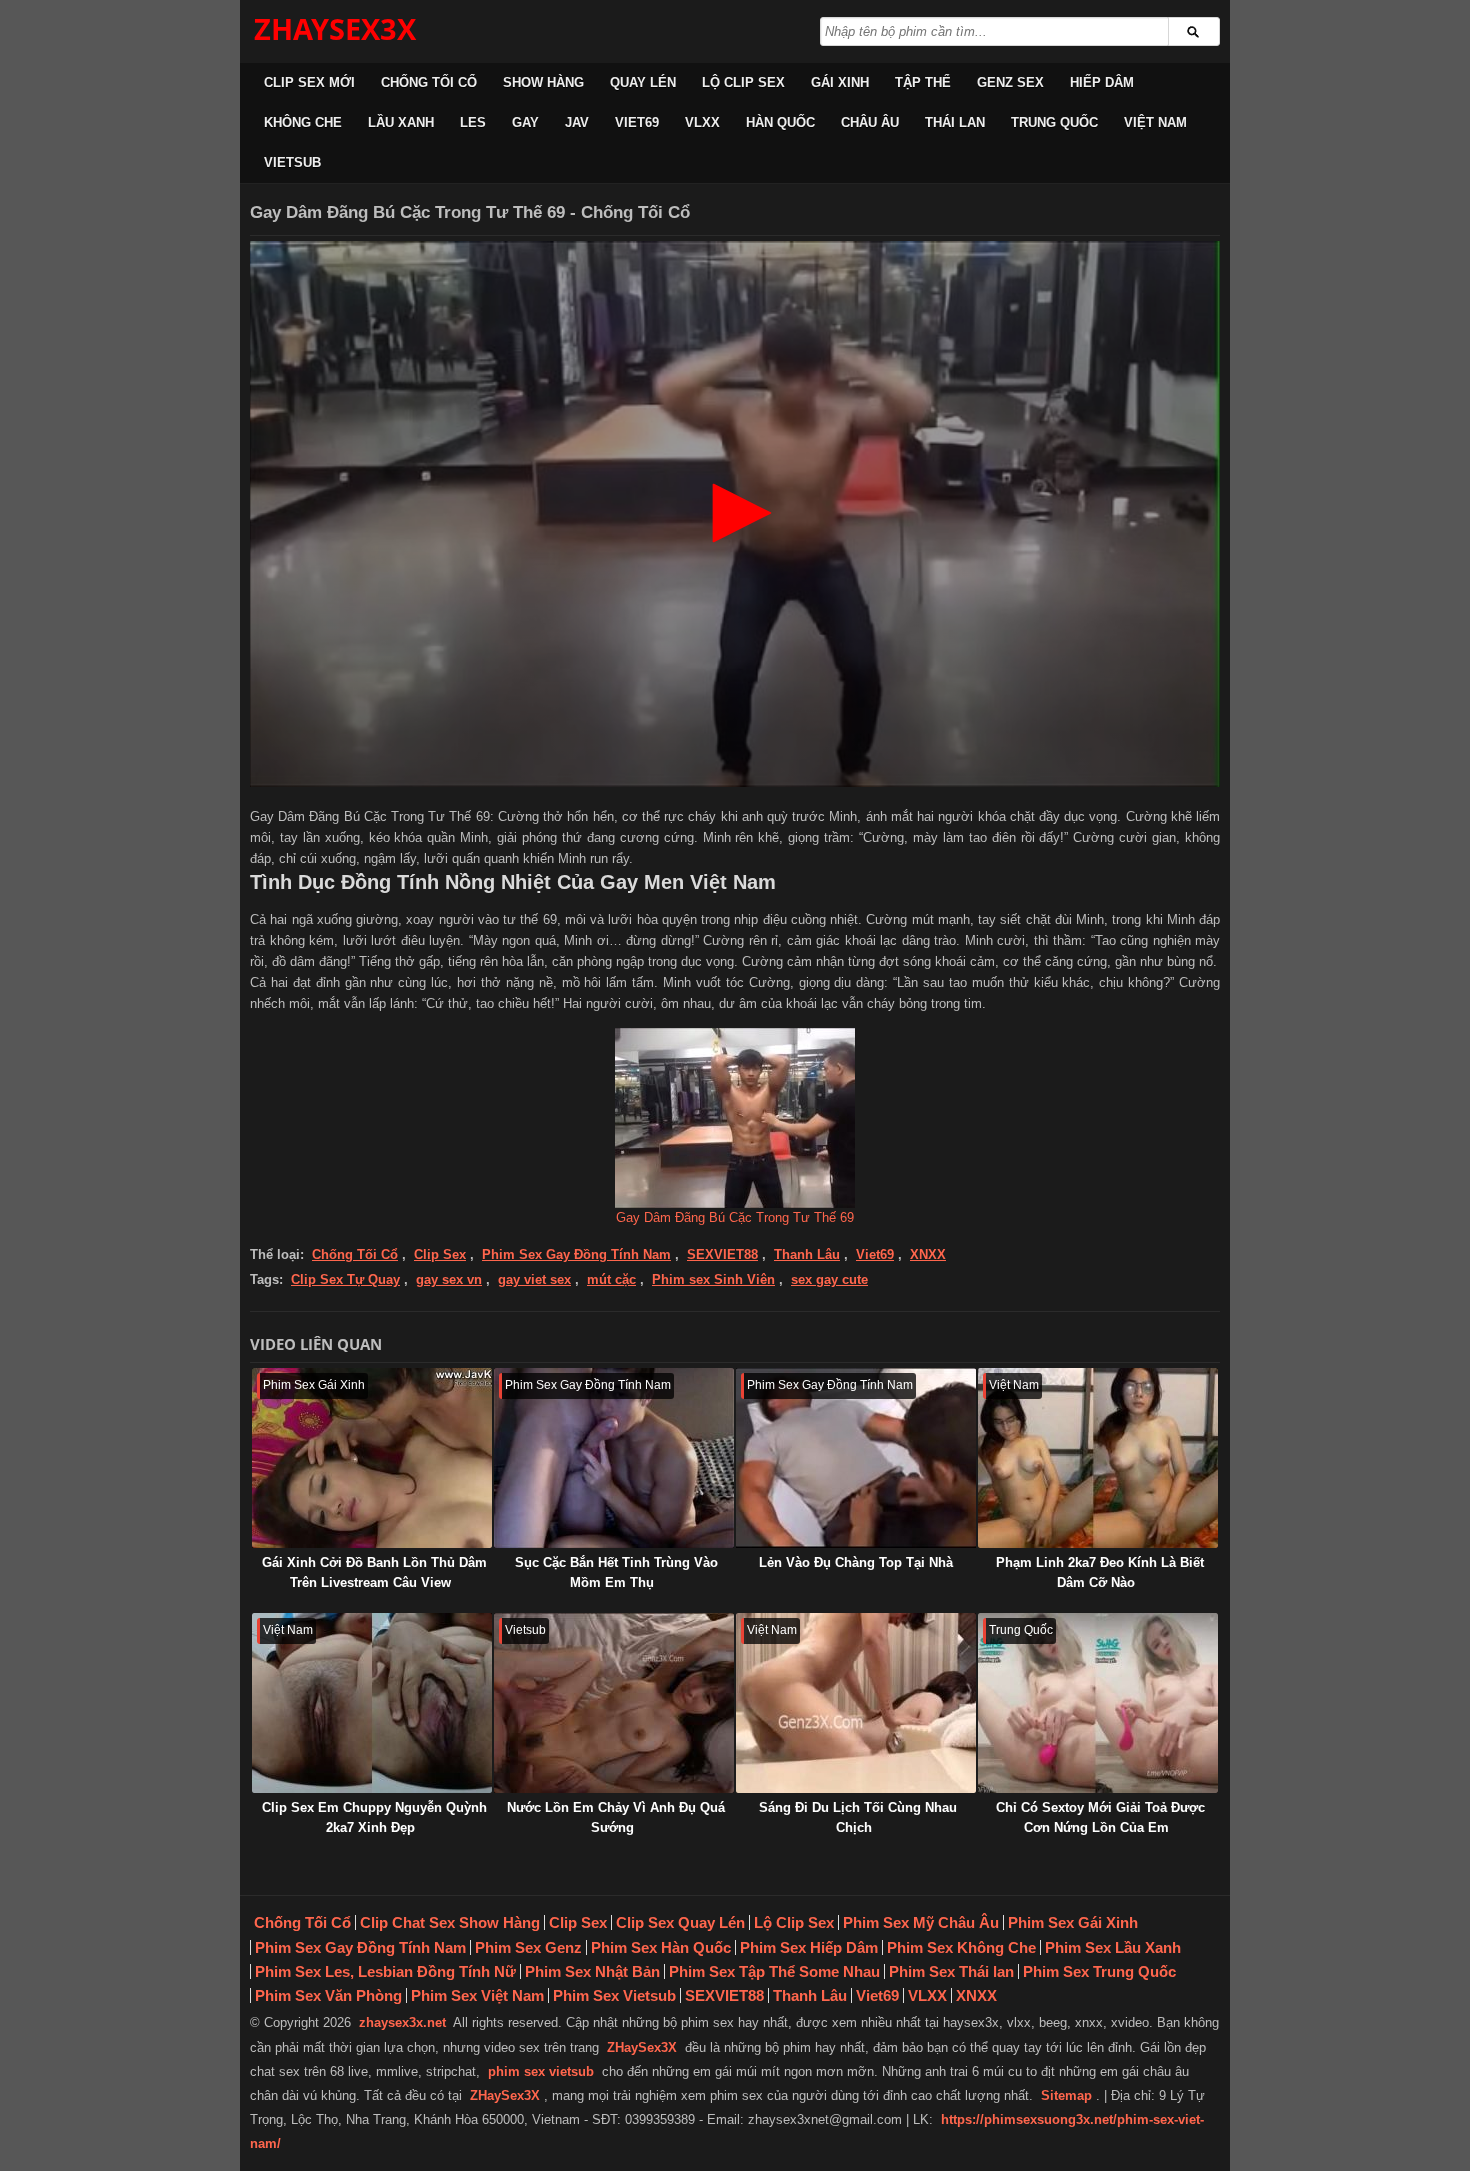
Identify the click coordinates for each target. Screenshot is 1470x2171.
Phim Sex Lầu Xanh (1113, 1947)
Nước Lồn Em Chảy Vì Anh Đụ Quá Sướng (616, 1817)
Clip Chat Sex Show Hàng (450, 1922)
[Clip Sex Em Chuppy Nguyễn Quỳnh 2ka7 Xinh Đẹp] (372, 1703)
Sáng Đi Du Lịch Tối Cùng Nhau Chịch (858, 1817)
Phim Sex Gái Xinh (1073, 1922)
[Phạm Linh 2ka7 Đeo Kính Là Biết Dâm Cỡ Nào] (1098, 1458)
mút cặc (611, 1279)
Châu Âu (870, 122)
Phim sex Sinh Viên (713, 1279)
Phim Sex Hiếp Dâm (809, 1947)
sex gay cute (829, 1279)
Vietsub (292, 162)
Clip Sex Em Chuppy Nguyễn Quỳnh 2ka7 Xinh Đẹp (374, 1817)
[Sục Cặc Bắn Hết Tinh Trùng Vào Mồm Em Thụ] (614, 1458)
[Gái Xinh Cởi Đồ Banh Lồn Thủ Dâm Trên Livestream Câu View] (372, 1458)
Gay (525, 122)
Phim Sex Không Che (961, 1947)
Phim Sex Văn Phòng (328, 1995)
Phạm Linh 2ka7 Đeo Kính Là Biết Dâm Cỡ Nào (1100, 1572)
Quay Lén (643, 82)
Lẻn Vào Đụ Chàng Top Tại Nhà (856, 1562)
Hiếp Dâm (1102, 82)
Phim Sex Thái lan (951, 1971)
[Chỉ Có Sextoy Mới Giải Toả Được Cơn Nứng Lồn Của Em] (1098, 1703)
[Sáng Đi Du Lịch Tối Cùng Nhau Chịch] (856, 1703)
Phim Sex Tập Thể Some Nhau (774, 1971)
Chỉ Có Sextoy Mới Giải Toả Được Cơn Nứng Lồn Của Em (1100, 1817)
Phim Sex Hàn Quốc (661, 1947)
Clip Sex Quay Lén (680, 1922)
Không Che (303, 122)
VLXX (702, 122)
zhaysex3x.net (402, 2022)
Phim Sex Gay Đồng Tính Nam (576, 1254)
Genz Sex (1010, 82)
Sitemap (1066, 2095)
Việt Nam (1155, 122)
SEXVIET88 (722, 1254)
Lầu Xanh (401, 122)
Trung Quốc (1054, 122)
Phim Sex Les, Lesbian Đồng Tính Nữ (385, 1971)
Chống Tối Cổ (429, 82)
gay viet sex (534, 1279)
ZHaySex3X (642, 2047)
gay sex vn (449, 1279)
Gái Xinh (840, 82)
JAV (577, 122)
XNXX (928, 1254)
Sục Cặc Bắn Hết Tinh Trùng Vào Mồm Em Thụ (616, 1572)
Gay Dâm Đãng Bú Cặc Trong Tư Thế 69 (735, 1217)
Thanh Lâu (807, 1254)
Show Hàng (543, 82)
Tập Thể (923, 82)
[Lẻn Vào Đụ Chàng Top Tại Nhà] (856, 1458)
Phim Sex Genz (528, 1947)
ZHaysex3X (335, 28)
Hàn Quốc (780, 122)
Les (473, 122)
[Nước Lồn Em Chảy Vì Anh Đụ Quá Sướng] (614, 1703)
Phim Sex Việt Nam (477, 1995)
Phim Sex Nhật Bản (592, 1971)
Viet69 (637, 122)
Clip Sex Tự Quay (345, 1279)
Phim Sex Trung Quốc (1099, 1971)
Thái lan (955, 122)
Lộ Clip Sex (743, 82)
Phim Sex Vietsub (614, 1995)
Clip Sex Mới (309, 82)
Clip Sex (440, 1254)
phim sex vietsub (541, 2071)
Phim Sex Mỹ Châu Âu (921, 1922)
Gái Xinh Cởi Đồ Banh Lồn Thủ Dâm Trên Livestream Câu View (374, 1572)
